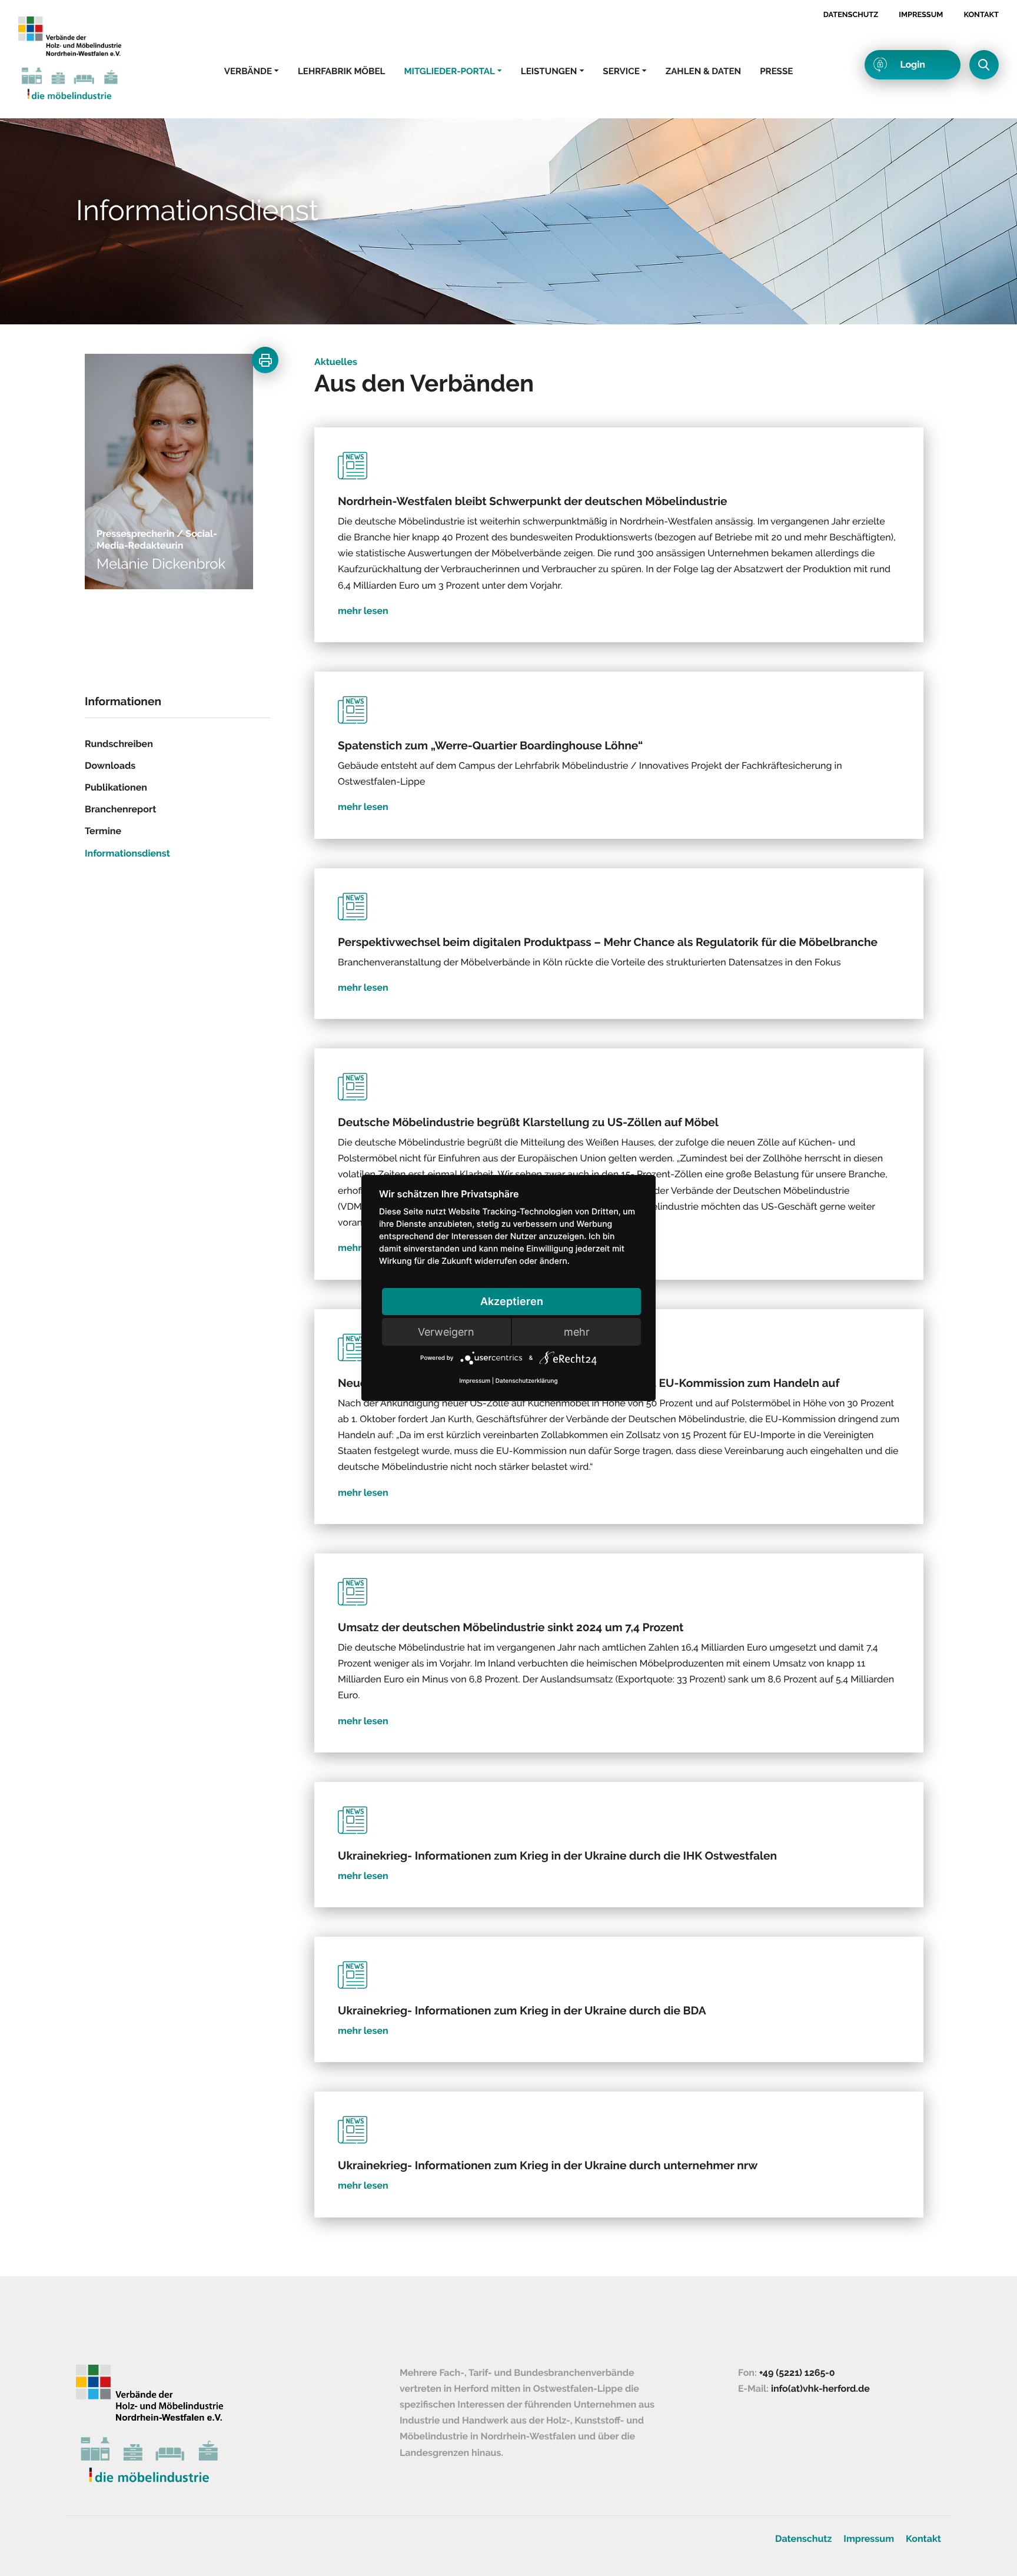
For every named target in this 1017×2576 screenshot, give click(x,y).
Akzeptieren (512, 1301)
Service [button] (621, 71)
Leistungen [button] (549, 71)
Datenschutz (851, 14)
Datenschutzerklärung (527, 1381)
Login (913, 64)
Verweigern (446, 1331)
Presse (776, 71)
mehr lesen (363, 611)
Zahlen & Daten (704, 71)
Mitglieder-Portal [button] (449, 71)
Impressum (921, 14)
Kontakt (981, 14)
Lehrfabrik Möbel (342, 71)
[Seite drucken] (265, 360)
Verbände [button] (248, 71)
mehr (577, 1331)
